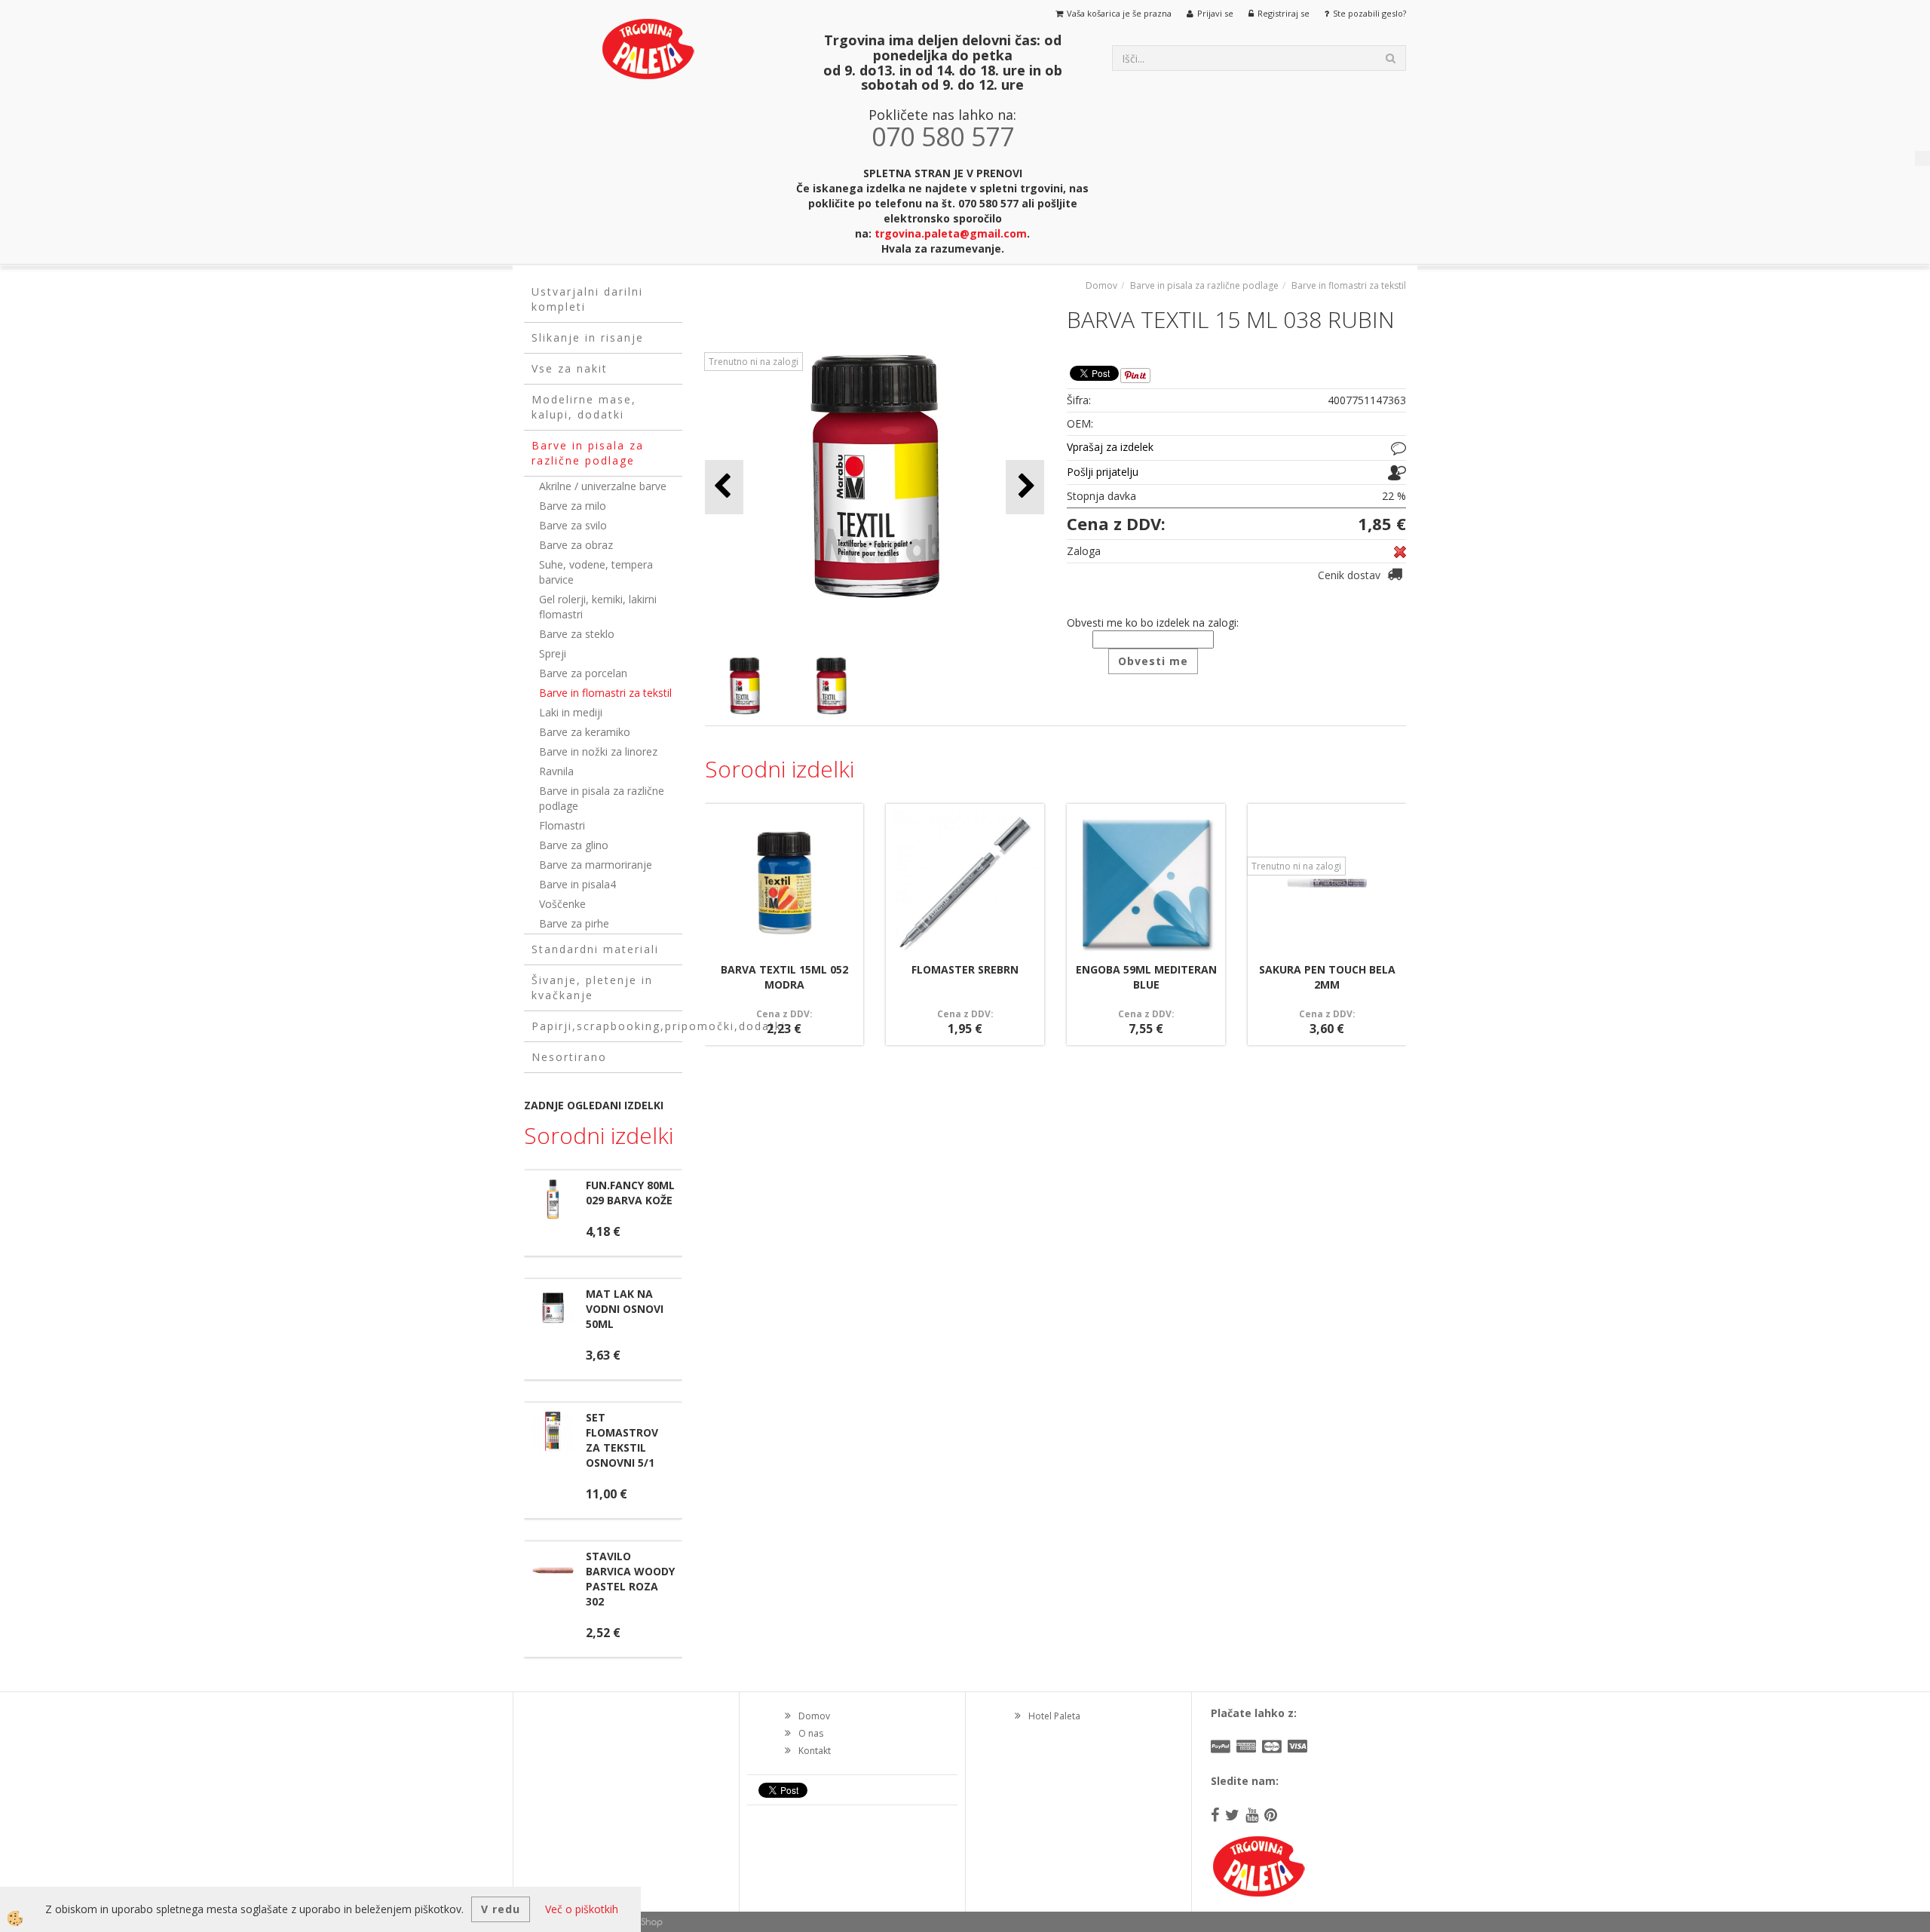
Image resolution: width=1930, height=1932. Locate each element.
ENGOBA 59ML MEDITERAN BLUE (1146, 977)
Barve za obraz (576, 545)
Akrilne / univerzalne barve (603, 486)
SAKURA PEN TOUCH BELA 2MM (1327, 977)
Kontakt (815, 1751)
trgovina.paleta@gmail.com (951, 233)
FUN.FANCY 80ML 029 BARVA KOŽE (630, 1193)
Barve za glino (574, 845)
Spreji (553, 653)
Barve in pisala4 (577, 884)
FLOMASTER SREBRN (965, 969)
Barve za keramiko (585, 732)
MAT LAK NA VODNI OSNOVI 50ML (625, 1309)
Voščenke (562, 904)
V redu (501, 1909)
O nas (811, 1733)
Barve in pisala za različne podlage (602, 798)
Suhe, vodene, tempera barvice (596, 572)
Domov (1101, 285)
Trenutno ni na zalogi (754, 362)
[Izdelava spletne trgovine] (648, 1922)
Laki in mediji (571, 712)
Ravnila (556, 771)
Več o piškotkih (582, 1909)
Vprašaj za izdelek (1110, 447)
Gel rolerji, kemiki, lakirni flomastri (598, 607)
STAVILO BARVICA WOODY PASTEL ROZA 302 (630, 1579)
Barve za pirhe (574, 923)
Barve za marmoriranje (596, 865)
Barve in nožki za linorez (598, 751)
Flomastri (562, 825)
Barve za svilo (573, 525)
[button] (1025, 487)
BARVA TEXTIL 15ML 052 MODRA (784, 977)
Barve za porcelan (583, 673)
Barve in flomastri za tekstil (605, 693)
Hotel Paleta (1054, 1716)
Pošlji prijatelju (1103, 472)
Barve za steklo (577, 634)
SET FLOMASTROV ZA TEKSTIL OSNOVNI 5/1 (622, 1440)
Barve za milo (573, 506)
